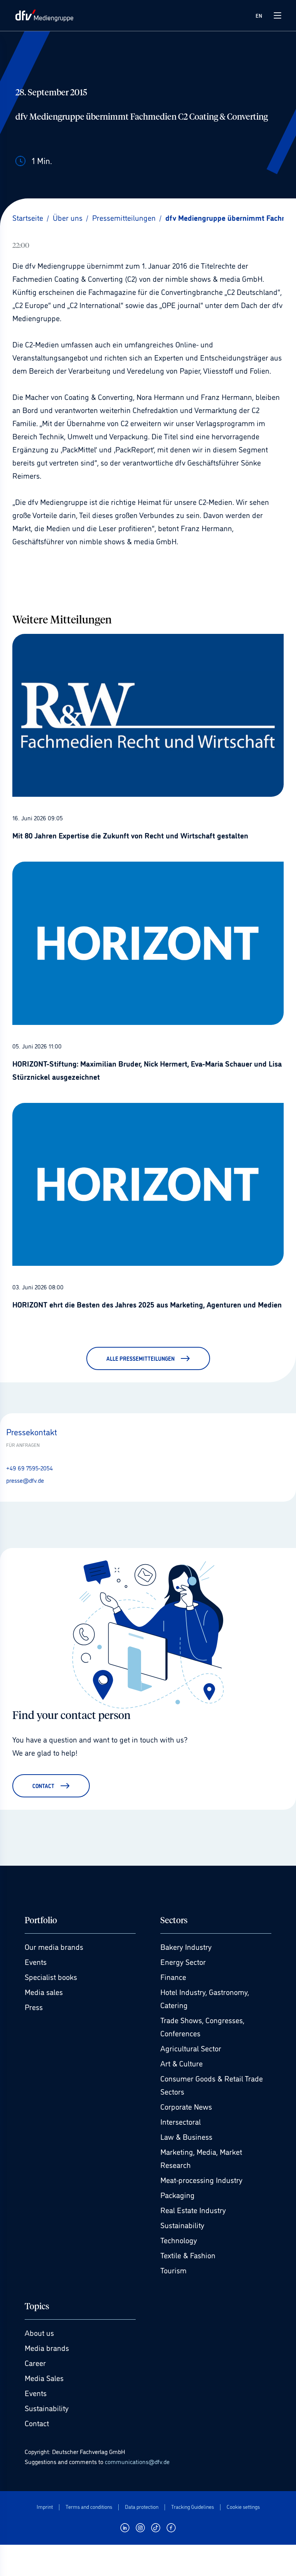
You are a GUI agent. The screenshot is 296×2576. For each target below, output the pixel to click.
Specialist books (51, 1976)
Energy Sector (183, 1961)
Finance (173, 1976)
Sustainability (182, 2225)
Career (35, 2363)
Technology (179, 2240)
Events (36, 1961)
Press (34, 2007)
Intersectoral (181, 2121)
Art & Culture (182, 2063)
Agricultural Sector (191, 2048)
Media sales (44, 1992)
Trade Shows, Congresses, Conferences (202, 2026)
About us (39, 2332)
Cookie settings (243, 2507)
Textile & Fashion (188, 2255)
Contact (37, 2423)
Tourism (173, 2270)
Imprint (45, 2507)
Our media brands (54, 1946)
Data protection (142, 2507)
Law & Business (186, 2136)
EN (259, 15)
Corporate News (186, 2106)
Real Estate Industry (193, 2210)
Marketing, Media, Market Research (201, 2158)
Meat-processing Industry (201, 2180)
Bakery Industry (186, 1946)
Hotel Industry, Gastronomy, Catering (205, 1998)
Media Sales (44, 2378)
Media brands (47, 2347)
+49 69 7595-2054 (29, 1468)
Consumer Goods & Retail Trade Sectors (212, 2085)
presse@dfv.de (25, 1480)
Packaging (177, 2195)
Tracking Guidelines (193, 2507)
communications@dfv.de (137, 2461)
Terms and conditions (89, 2507)
